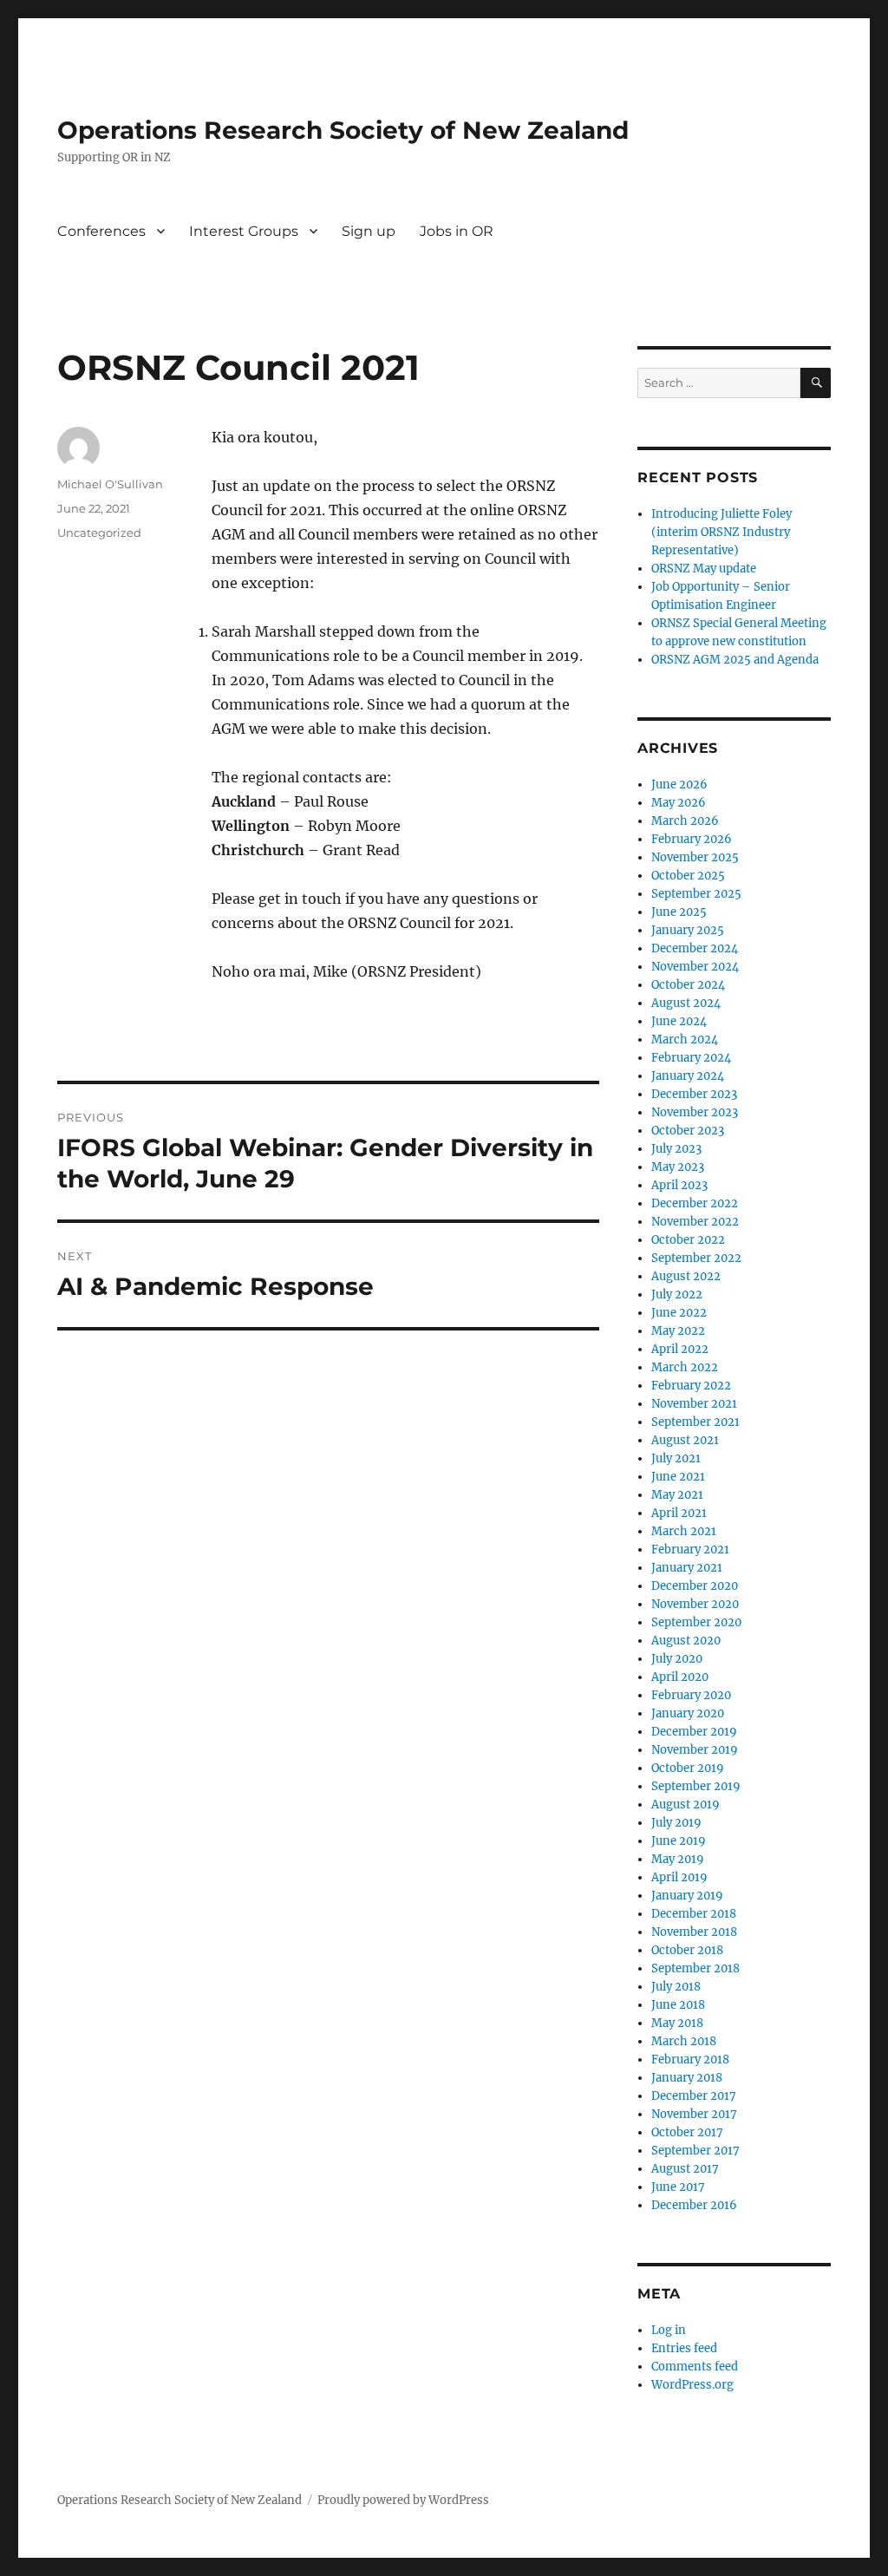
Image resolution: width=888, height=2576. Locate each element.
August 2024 (686, 1003)
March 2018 (684, 2041)
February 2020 (691, 1695)
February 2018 (690, 2059)
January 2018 (687, 2078)
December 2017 (694, 2096)
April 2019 (679, 1877)
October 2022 (688, 1240)
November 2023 (695, 1112)
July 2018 (676, 1987)
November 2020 (695, 1604)
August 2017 (685, 2169)
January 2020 (688, 1713)
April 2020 (680, 1677)
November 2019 (695, 1750)
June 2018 (678, 2005)
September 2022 (696, 1258)
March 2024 (685, 1040)
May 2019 (678, 1859)
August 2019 (686, 1805)
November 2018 (694, 1932)
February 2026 (692, 839)
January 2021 (687, 1568)
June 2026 (679, 785)
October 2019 (688, 1768)
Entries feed (684, 2348)
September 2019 (696, 1786)
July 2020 (677, 1659)
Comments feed (695, 2367)
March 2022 (685, 1367)
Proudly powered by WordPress (403, 2500)
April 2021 (679, 1513)
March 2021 (684, 1531)
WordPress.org (692, 2385)
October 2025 (688, 876)
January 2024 (688, 1076)
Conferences (101, 231)
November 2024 (695, 967)
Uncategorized (99, 533)
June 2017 (678, 2187)
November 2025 (695, 857)
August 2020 (686, 1641)
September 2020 (696, 1622)
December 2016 (694, 2205)
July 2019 (676, 1823)
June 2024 (679, 1021)
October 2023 (688, 1131)
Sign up (369, 231)
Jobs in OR (457, 231)
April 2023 (679, 1185)
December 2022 (695, 1203)
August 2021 (685, 1440)
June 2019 (679, 1841)
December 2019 (694, 1732)
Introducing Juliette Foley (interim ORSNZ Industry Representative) (721, 532)
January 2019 (687, 1896)
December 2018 (694, 1914)
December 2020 (695, 1586)
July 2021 (676, 1458)
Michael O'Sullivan (110, 484)
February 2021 (690, 1550)
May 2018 (677, 2023)
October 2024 (688, 985)
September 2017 (695, 2151)
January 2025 (688, 930)
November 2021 (694, 1404)
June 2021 (678, 1477)
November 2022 (695, 1222)
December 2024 (695, 948)
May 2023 (678, 1167)
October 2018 (687, 1950)
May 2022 (678, 1331)
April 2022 (680, 1349)
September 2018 (695, 1968)
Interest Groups (244, 231)
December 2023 (694, 1094)
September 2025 (696, 894)
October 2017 (687, 2132)
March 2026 (685, 821)
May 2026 (679, 803)
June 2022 (679, 1313)
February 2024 (691, 1058)
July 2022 (677, 1295)
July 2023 (676, 1149)
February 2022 (691, 1386)
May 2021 (677, 1495)
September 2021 (695, 1422)
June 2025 (679, 912)
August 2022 (686, 1276)
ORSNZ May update (704, 569)
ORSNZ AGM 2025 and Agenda (735, 660)
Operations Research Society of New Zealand (343, 130)
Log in (669, 2330)
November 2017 (694, 2114)
